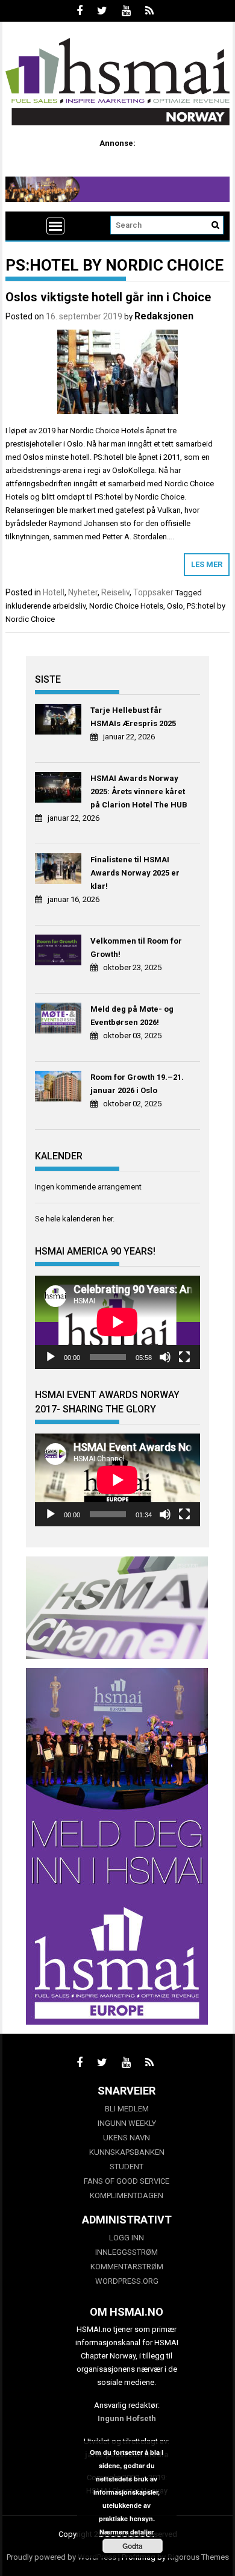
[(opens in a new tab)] (60, 721)
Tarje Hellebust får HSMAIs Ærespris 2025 (133, 717)
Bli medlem (127, 2109)
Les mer (207, 564)
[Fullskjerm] (184, 1357)
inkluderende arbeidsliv (45, 606)
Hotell (54, 592)
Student (127, 2167)
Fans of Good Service (127, 2181)
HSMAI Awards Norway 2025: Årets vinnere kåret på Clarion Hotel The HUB (139, 791)
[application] (117, 1322)
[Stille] (165, 1357)
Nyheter (83, 592)
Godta (133, 2546)
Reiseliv (115, 592)
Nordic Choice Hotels (126, 606)
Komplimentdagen (127, 2195)
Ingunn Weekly (127, 2123)
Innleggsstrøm (127, 2252)
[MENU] (55, 226)
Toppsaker (153, 592)
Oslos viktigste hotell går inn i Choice (108, 297)
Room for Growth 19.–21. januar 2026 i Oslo (137, 1084)
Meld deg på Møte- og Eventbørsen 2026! (132, 1016)
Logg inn (127, 2238)
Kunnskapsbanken (127, 2152)
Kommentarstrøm (127, 2267)
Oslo (175, 606)
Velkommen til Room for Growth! (136, 948)
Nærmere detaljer (127, 2532)
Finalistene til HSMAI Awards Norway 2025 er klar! (135, 873)
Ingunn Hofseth (127, 2418)
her (108, 1219)
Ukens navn (127, 2138)
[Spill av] (51, 1357)
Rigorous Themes (198, 2557)
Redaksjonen (164, 316)
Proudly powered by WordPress (61, 2557)
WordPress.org (127, 2281)
